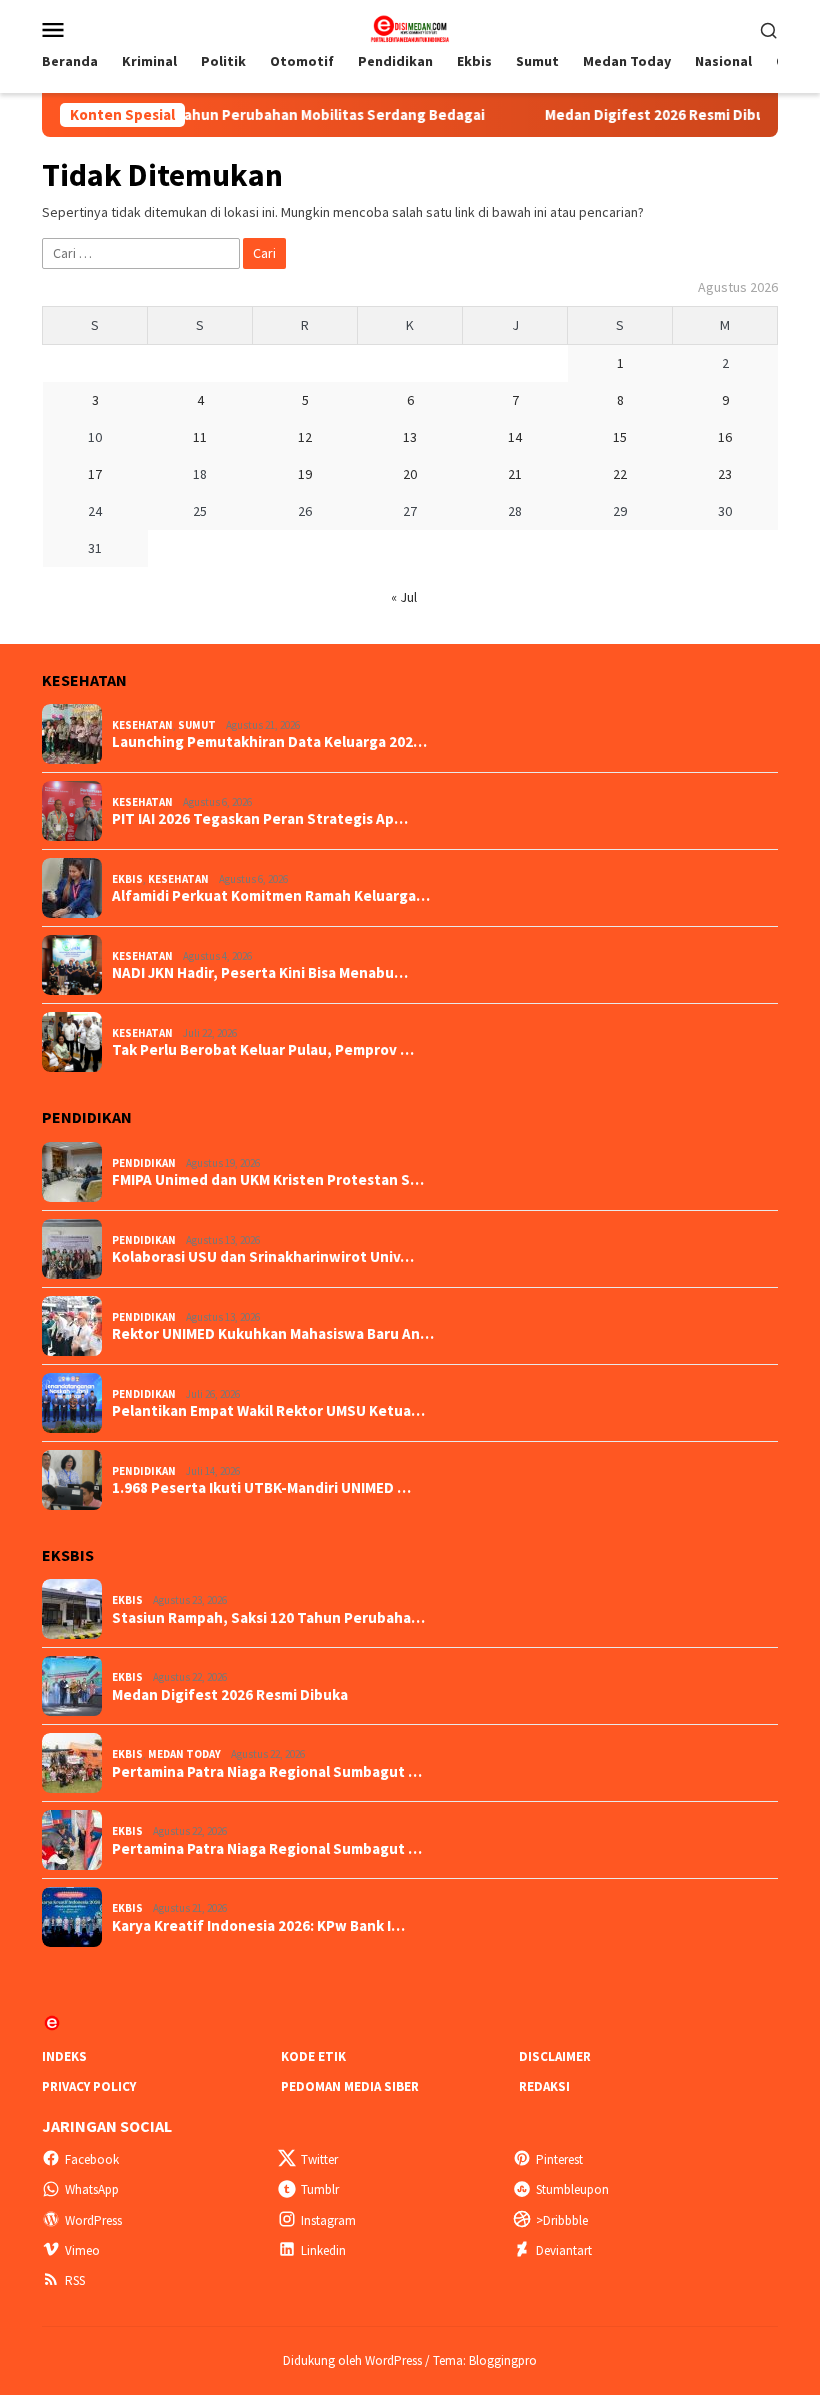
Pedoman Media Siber (350, 2086)
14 (515, 437)
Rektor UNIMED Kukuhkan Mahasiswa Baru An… (273, 1334)
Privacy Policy (89, 2086)
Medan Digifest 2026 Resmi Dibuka (629, 115)
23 (725, 474)
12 (305, 437)
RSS (75, 2280)
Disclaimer (555, 2056)
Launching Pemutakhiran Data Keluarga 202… (269, 742)
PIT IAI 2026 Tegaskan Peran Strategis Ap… (260, 819)
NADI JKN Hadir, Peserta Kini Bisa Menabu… (260, 973)
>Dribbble (562, 2220)
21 (515, 474)
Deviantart (564, 2250)
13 (410, 437)
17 (95, 474)
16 (725, 437)
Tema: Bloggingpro (485, 2360)
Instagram (328, 2220)
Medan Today (184, 1754)
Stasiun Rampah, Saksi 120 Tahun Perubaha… (268, 1618)
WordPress (93, 2220)
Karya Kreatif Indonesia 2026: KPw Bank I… (258, 1926)
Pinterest (559, 2159)
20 (410, 474)
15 (620, 437)
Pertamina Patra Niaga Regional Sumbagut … (267, 1772)
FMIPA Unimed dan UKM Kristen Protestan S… (268, 1180)
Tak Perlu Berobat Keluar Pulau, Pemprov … (263, 1050)
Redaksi (544, 2086)
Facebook (92, 2159)
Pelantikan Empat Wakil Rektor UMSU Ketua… (268, 1411)
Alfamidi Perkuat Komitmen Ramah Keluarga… (271, 896)
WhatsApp (92, 2189)
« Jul (404, 597)
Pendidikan (144, 1163)
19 (305, 474)
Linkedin (323, 2250)
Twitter (319, 2159)
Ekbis (127, 879)
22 (620, 474)
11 (200, 437)
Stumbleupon (572, 2189)
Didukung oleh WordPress (352, 2360)
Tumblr (320, 2189)
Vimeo (82, 2250)
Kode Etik (313, 2056)
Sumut (197, 725)
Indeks (64, 2056)
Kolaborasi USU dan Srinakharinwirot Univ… (263, 1257)
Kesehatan (142, 725)
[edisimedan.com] (409, 27)
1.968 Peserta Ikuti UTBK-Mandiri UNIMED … (261, 1488)
